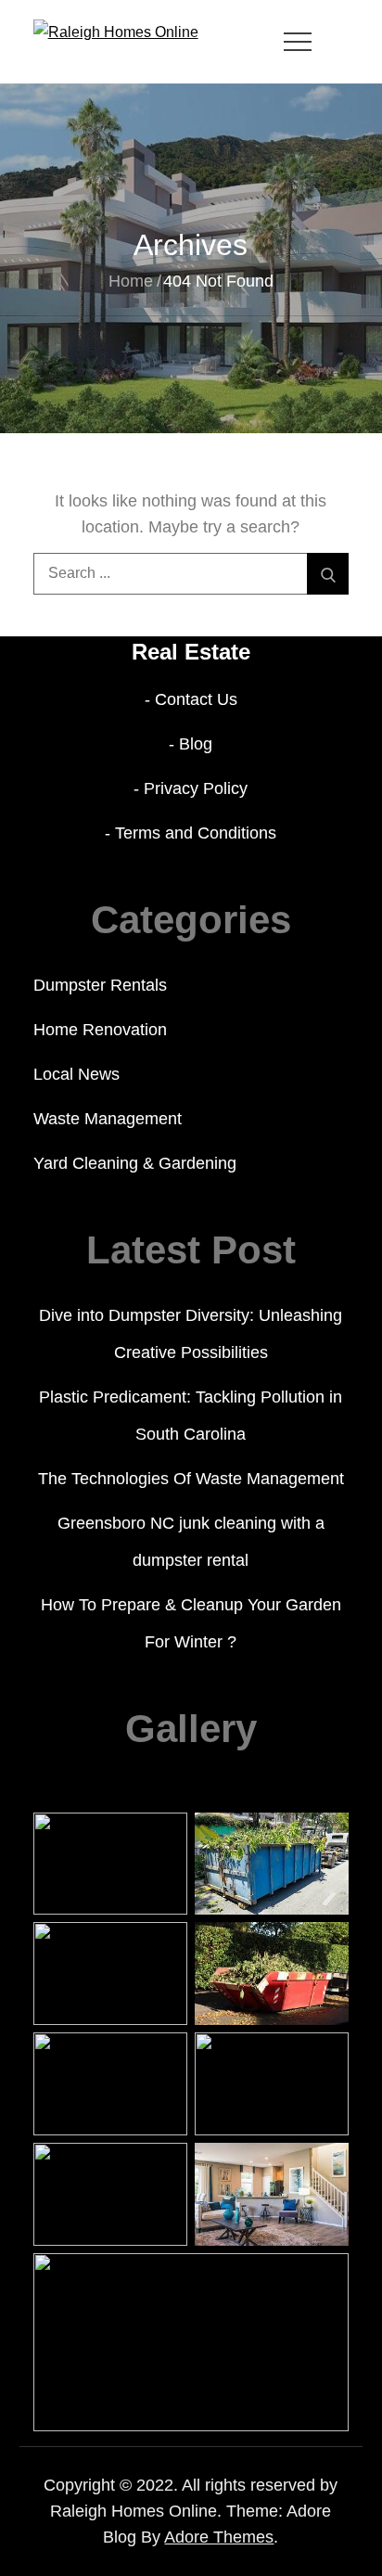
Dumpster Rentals (100, 985)
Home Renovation (100, 1030)
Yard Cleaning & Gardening (135, 1163)
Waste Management (108, 1119)
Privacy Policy (196, 788)
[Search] (328, 574)
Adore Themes (219, 2537)
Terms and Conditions (196, 833)
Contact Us (196, 699)
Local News (76, 1074)
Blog (196, 744)
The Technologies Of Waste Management (191, 1479)
